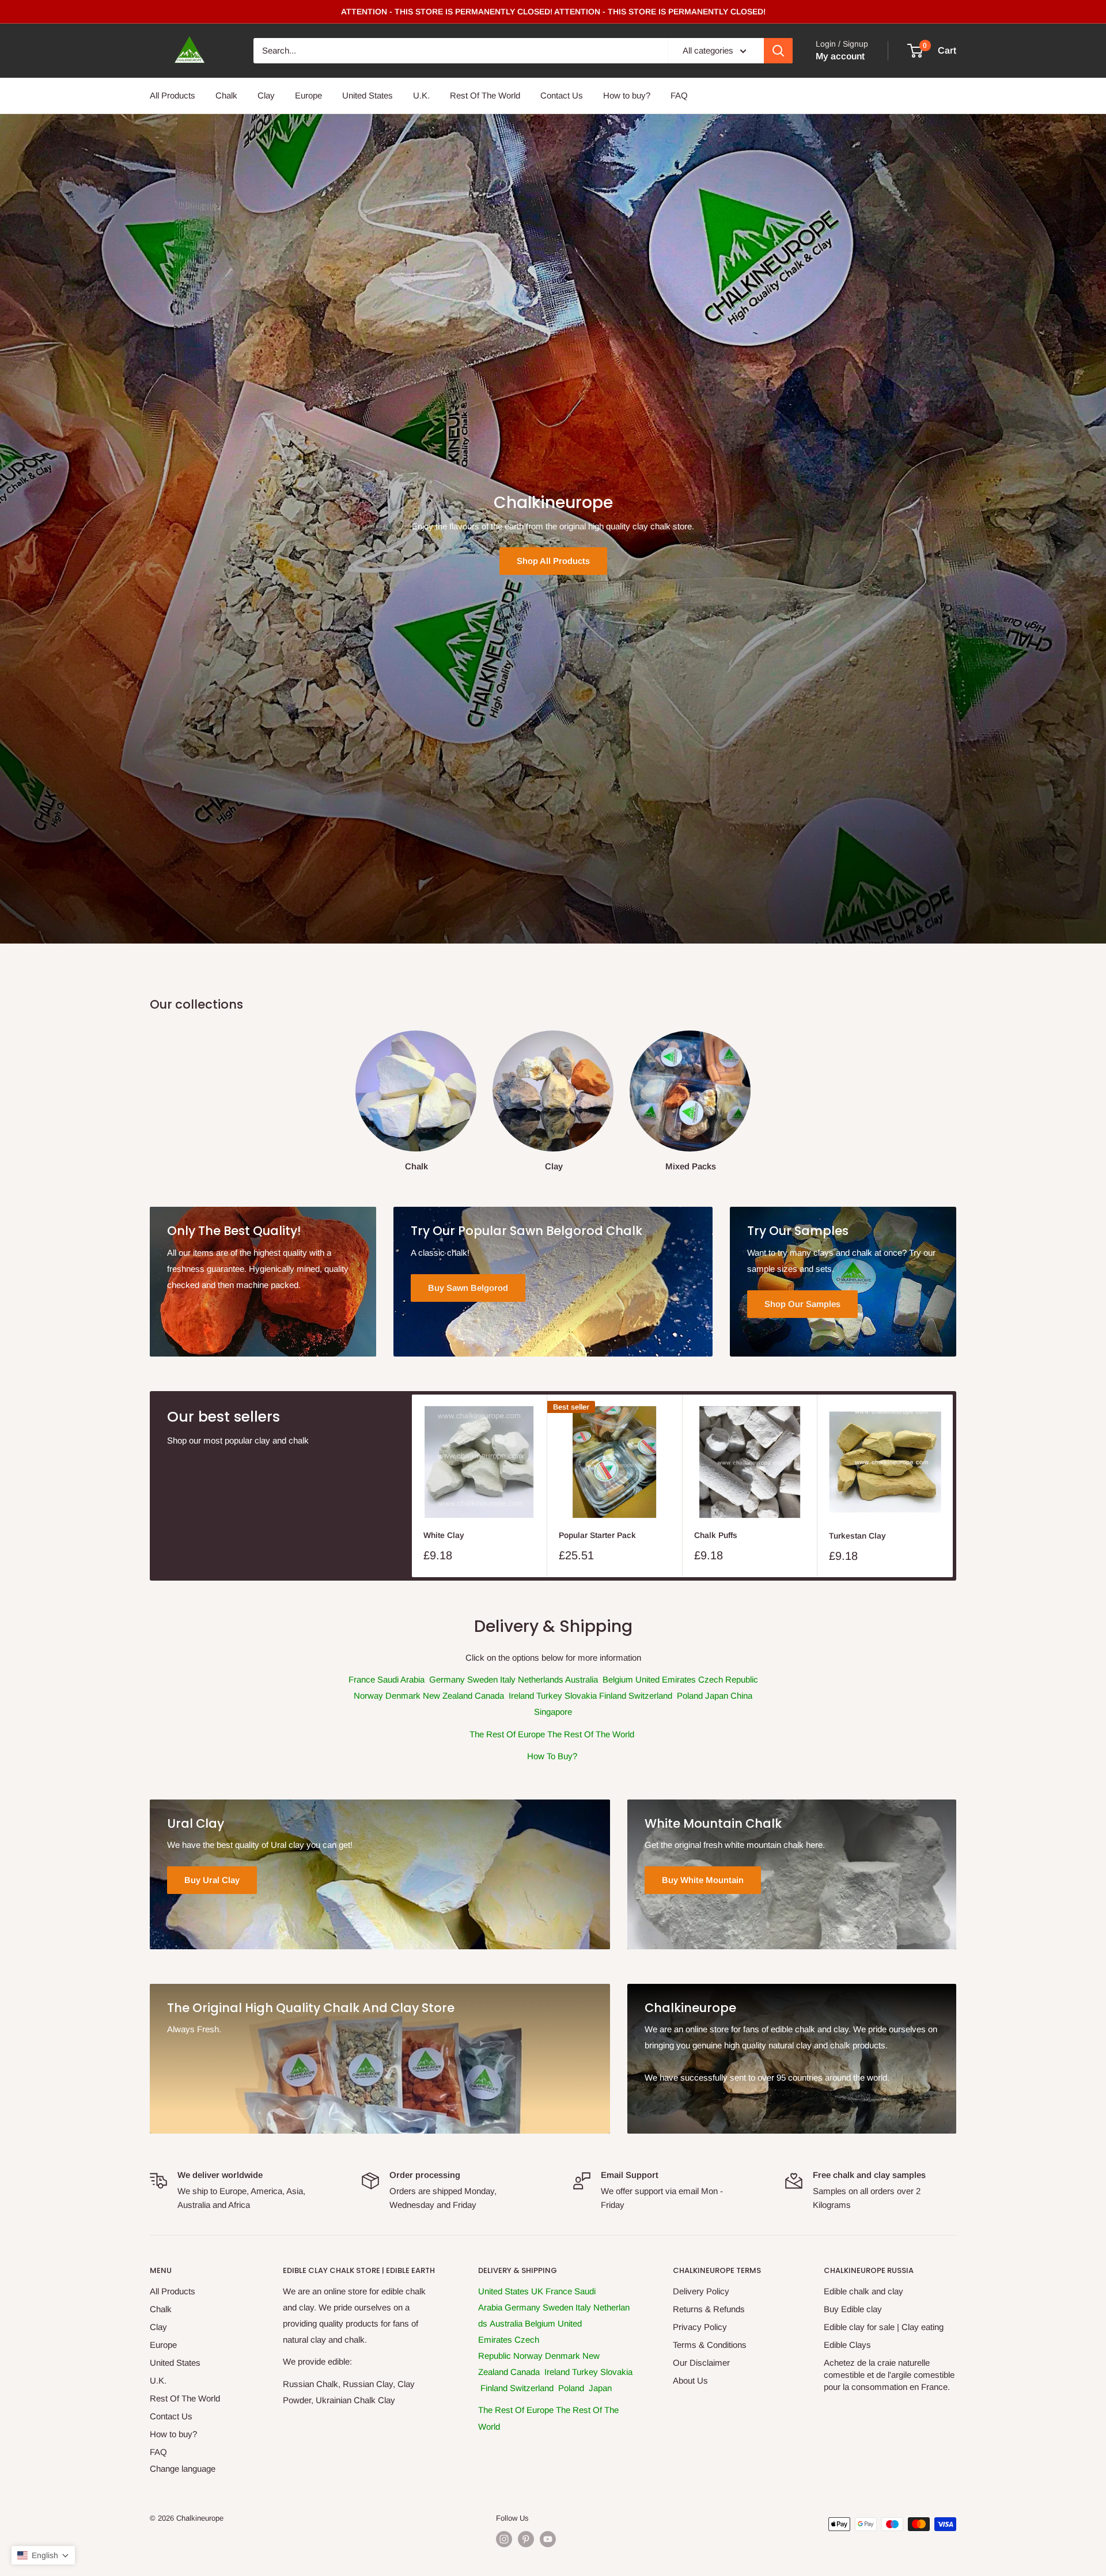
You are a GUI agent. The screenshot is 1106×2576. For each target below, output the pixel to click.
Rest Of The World (485, 95)
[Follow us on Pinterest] (526, 2539)
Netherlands (541, 1679)
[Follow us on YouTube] (548, 2539)
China (741, 1696)
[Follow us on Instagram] (504, 2539)
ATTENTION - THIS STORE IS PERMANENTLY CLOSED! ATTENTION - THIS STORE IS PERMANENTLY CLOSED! (553, 12)
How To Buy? (552, 1756)
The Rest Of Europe (507, 1734)
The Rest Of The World (591, 1734)
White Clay (444, 1535)
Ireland (522, 1696)
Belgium (618, 1679)
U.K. (421, 95)
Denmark (404, 1696)
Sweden (484, 1679)
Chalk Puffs (716, 1535)
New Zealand (449, 1696)
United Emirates (667, 1679)
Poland (691, 1696)
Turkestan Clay (857, 1536)
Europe (308, 95)
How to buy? (627, 95)
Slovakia (582, 1696)
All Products (173, 95)
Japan (718, 1696)
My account (840, 56)
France (362, 1679)
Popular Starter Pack (597, 1535)
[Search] (778, 51)
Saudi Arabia (402, 1679)
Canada (490, 1696)
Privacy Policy (700, 2327)
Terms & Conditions (710, 2345)
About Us (690, 2380)
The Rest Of (502, 2410)
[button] (43, 2555)
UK (538, 2291)
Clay (266, 95)
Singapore (553, 1712)
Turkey (550, 1696)
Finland (614, 1696)
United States (368, 95)
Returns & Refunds (709, 2309)
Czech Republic (728, 1679)
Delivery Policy (701, 2291)
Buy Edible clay (853, 2309)
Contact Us (562, 95)
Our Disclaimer (701, 2363)
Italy (509, 1679)
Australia (583, 1679)
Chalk (226, 95)
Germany (448, 1679)
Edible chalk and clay (863, 2291)
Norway (370, 1696)
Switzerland (652, 1696)
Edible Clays (847, 2345)
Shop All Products (553, 561)
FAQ (679, 95)
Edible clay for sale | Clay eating (884, 2327)
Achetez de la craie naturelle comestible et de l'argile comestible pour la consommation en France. (889, 2375)
